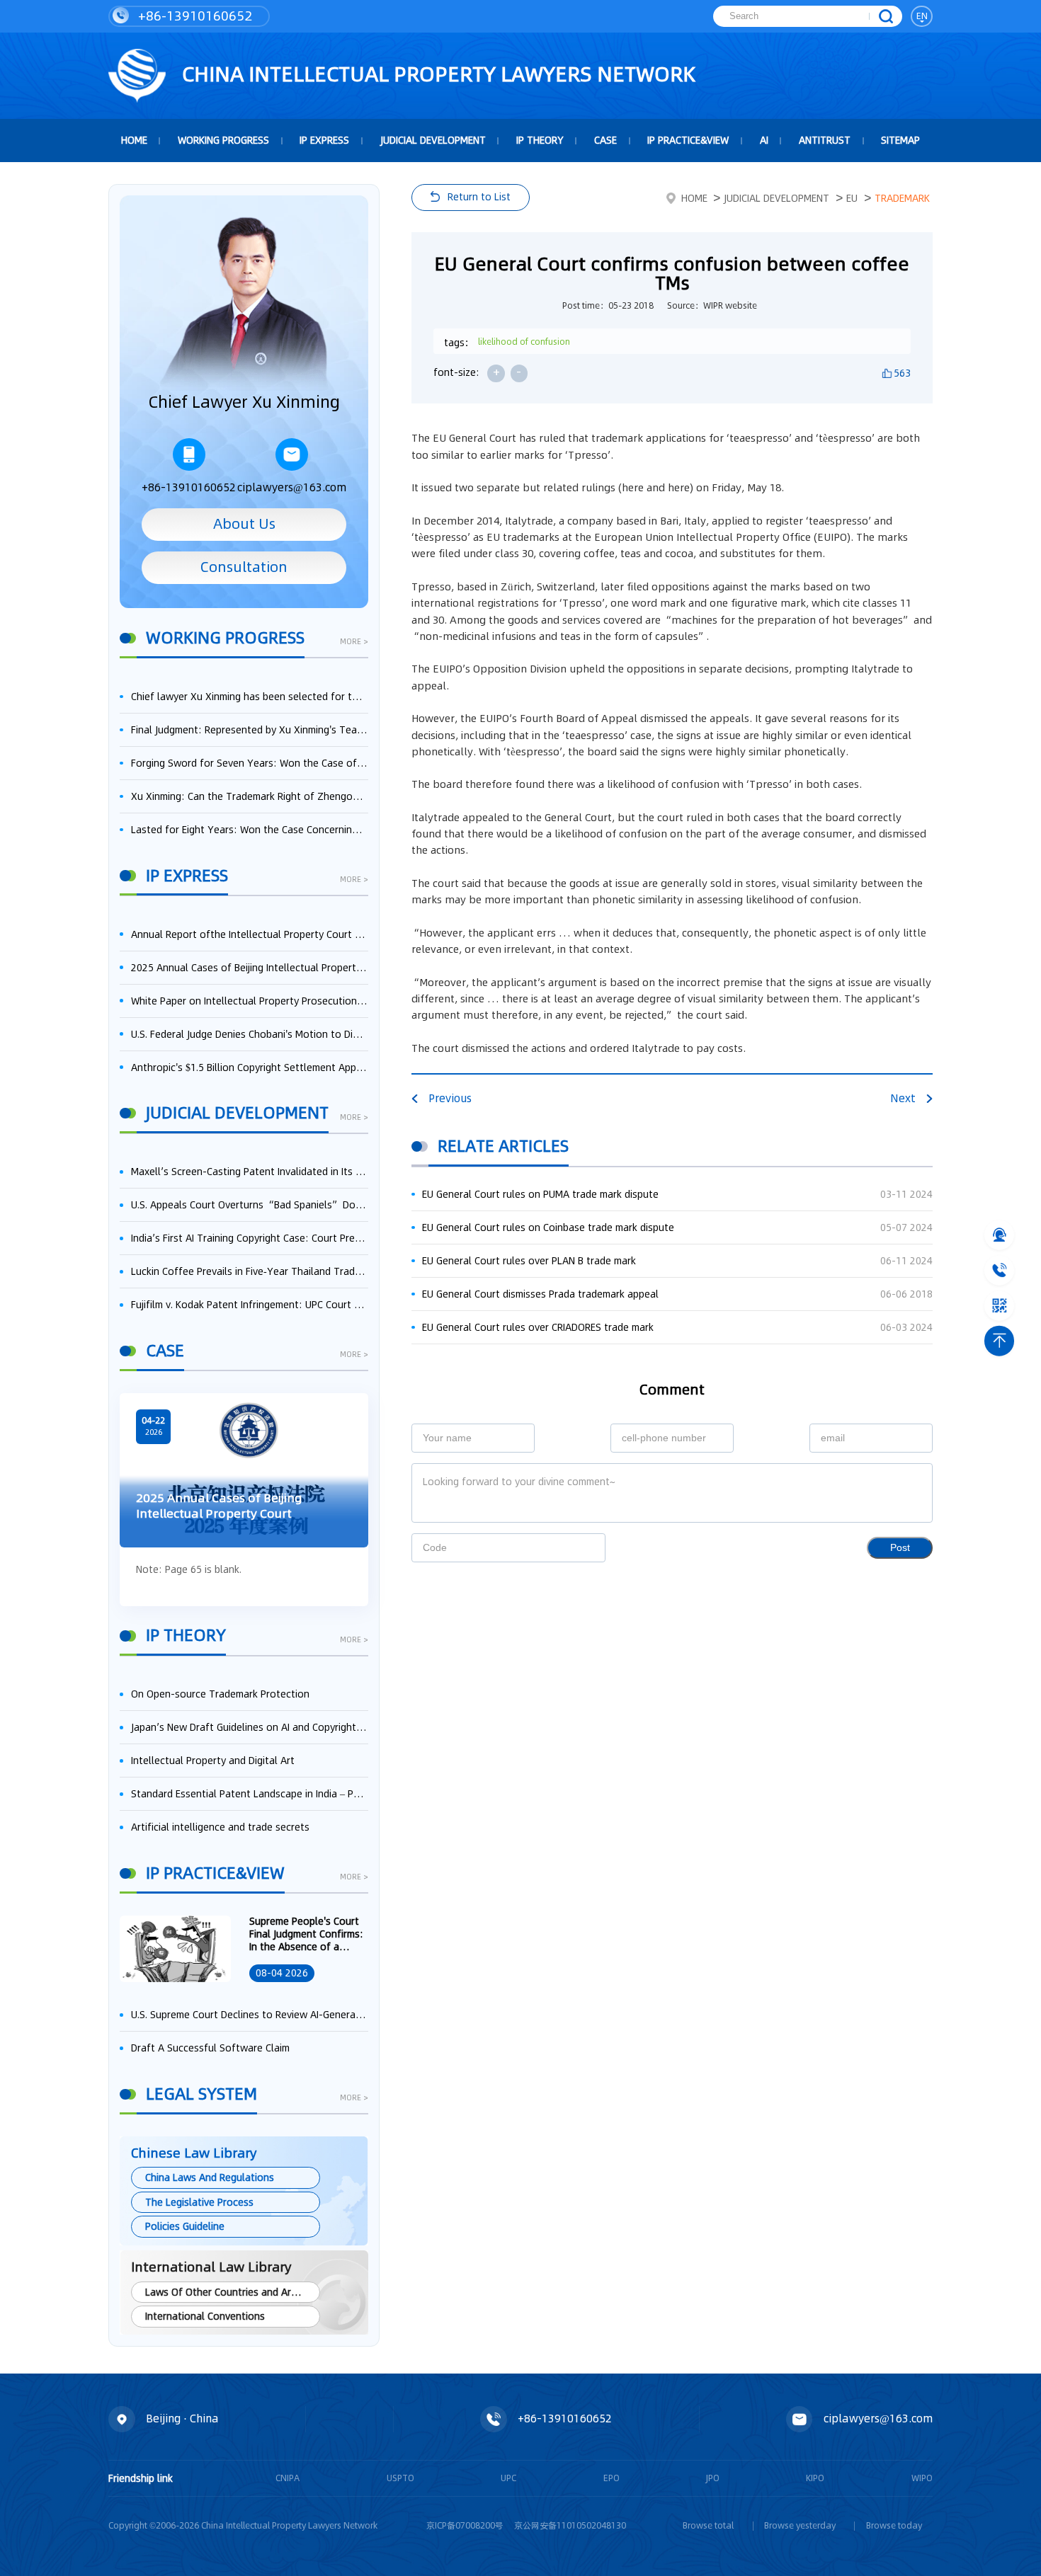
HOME (134, 140)
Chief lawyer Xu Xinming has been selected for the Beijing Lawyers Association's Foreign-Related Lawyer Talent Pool (249, 697)
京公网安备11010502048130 (570, 2525)
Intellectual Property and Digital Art (213, 1761)
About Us (244, 524)
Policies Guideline (185, 2226)
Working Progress (223, 140)
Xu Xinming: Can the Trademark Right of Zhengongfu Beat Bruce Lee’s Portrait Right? (249, 796)
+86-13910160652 (193, 16)
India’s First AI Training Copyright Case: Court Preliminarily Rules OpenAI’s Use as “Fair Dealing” (249, 1238)
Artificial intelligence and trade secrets (220, 1827)
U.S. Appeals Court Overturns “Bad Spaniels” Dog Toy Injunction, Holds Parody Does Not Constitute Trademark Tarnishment (249, 1205)
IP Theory (540, 140)
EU (852, 198)
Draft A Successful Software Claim (210, 2048)
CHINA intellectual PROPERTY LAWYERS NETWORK (436, 74)
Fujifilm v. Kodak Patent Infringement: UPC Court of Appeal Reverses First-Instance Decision (249, 1305)
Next (903, 1098)
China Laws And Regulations (210, 2177)
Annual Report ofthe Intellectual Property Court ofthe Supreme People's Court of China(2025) (249, 934)
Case (605, 140)
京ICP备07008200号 (465, 2525)
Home (694, 198)
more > (354, 643)
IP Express (324, 140)
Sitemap (900, 140)
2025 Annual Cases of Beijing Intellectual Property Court (249, 968)
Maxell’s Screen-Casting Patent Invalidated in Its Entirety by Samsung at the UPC (249, 1172)
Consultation (244, 567)
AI (764, 140)
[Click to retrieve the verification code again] (579, 1547)
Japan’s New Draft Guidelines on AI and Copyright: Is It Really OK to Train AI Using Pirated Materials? (249, 1727)
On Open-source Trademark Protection (220, 1694)
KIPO (815, 2478)
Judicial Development (433, 140)
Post (900, 1548)
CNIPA (288, 2478)
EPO (611, 2478)
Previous (450, 1098)
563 (902, 373)
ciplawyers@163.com (292, 487)
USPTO (400, 2478)
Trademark (902, 198)
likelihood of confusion (524, 342)
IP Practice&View (688, 140)
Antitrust (825, 140)
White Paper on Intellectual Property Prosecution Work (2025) (249, 1001)
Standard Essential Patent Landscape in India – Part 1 (249, 1794)
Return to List (479, 197)
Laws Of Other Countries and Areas (226, 2292)
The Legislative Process (199, 2202)
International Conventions (205, 2316)
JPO (713, 2478)
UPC (508, 2478)
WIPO (922, 2478)
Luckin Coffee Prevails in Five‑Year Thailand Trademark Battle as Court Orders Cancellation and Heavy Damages (249, 1271)
